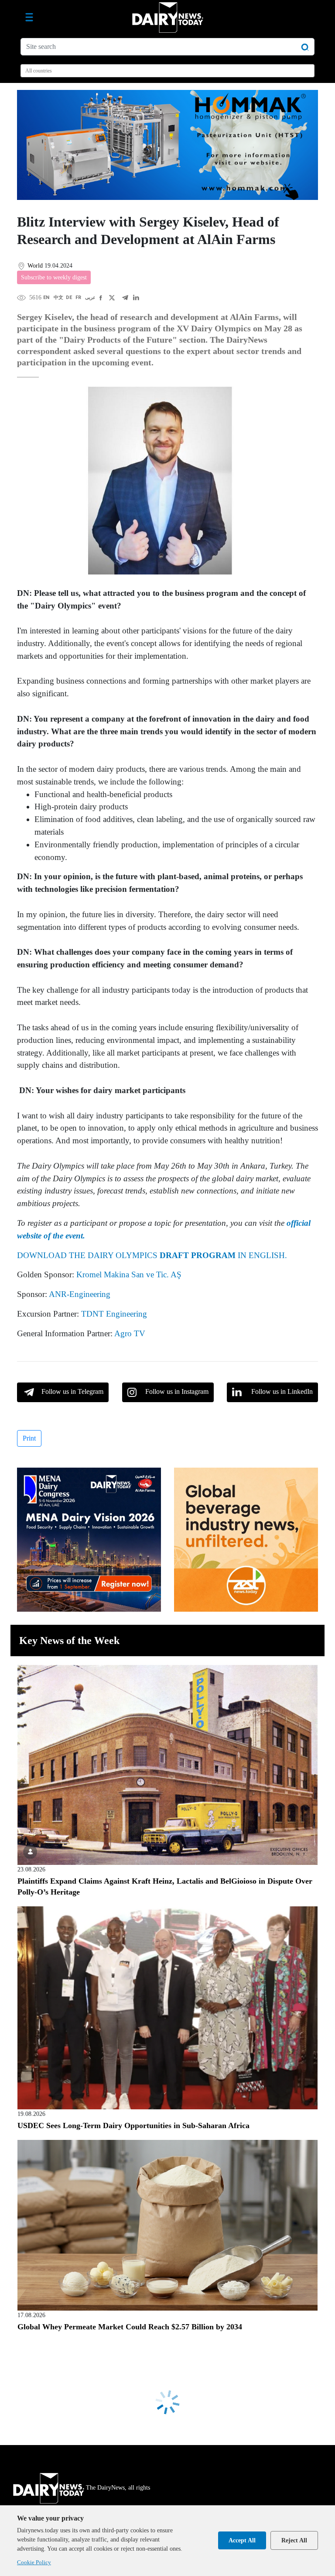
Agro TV (130, 1333)
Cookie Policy (34, 2562)
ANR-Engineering (80, 1294)
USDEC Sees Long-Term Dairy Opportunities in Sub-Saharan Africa (133, 2125)
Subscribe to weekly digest (54, 277)
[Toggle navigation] (29, 17)
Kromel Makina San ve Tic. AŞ (129, 1274)
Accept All (242, 2540)
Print (29, 1438)
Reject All (294, 2540)
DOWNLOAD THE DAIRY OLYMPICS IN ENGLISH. (152, 1255)
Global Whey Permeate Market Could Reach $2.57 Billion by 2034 (130, 2327)
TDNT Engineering (114, 1314)
